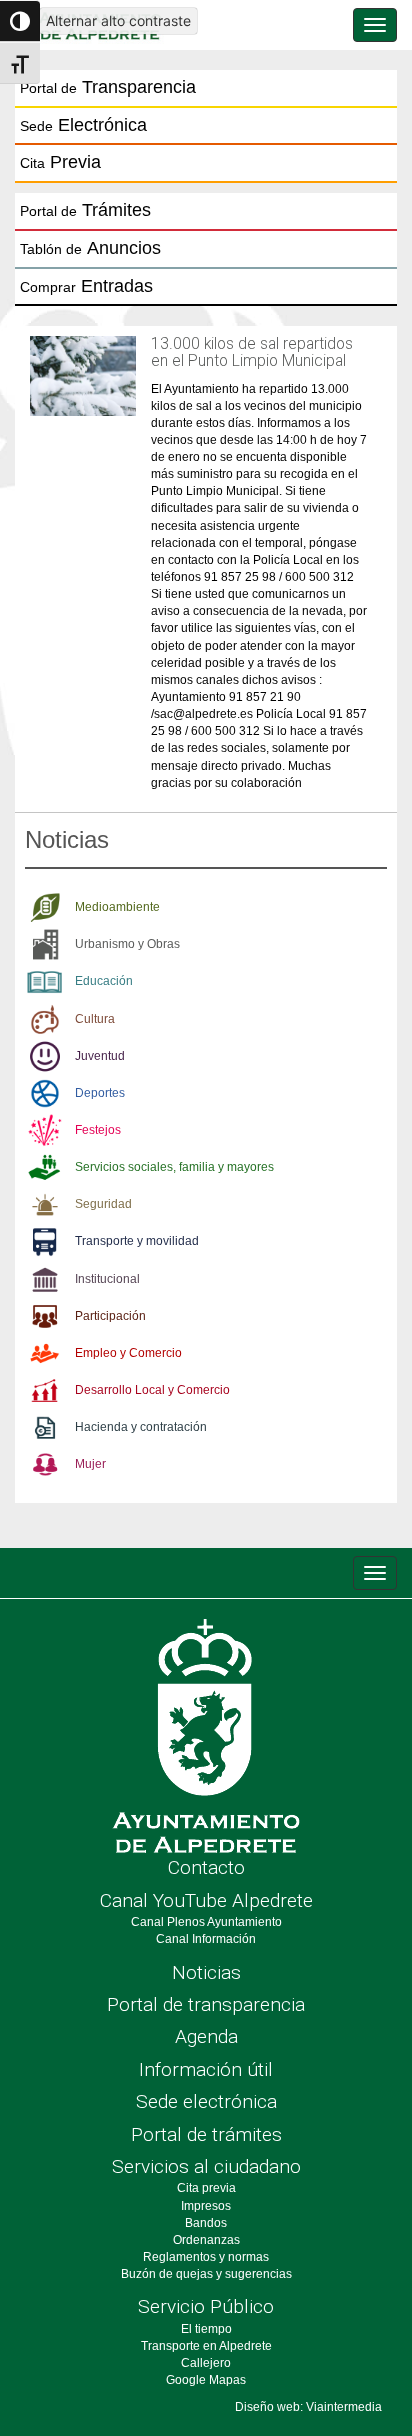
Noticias (206, 1972)
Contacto (206, 1867)
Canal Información (206, 1939)
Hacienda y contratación (141, 1427)
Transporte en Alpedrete (206, 2346)
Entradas (86, 286)
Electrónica (83, 125)
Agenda (206, 2036)
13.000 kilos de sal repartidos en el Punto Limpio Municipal (252, 352)
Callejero (206, 2363)
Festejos (98, 1130)
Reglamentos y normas (206, 2257)
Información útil (206, 2069)
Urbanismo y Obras (127, 944)
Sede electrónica (206, 2101)
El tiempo (206, 2329)
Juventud (100, 1056)
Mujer (90, 1464)
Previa (60, 162)
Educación (104, 981)
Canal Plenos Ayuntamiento (206, 1922)
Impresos (206, 2206)
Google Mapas (206, 2380)
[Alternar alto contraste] (20, 21)
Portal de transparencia (206, 2004)
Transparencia (108, 87)
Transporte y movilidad (137, 1241)
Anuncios (90, 248)
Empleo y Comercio (128, 1353)
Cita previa (206, 2188)
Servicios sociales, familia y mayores (174, 1167)
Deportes (100, 1093)
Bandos (206, 2223)
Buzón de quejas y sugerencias (206, 2274)
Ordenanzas (206, 2240)
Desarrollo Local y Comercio (152, 1390)
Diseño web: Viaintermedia (308, 2407)
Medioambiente (117, 907)
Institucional (107, 1279)
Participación (110, 1316)
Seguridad (103, 1204)
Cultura (95, 1019)
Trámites (85, 210)
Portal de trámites (206, 2134)
